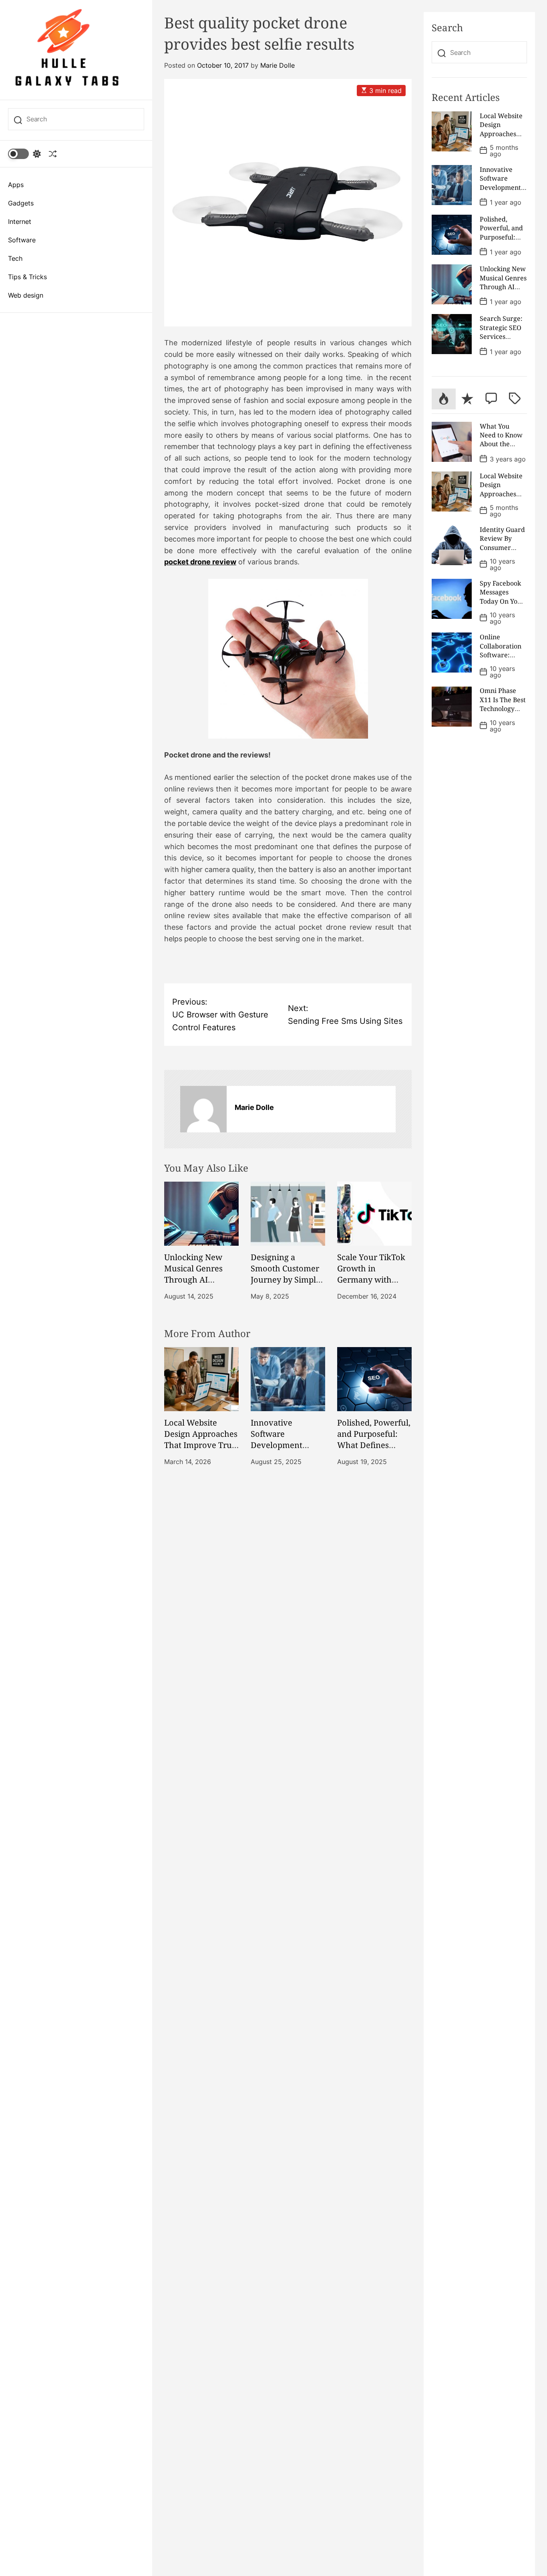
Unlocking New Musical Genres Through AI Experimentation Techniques (196, 1280)
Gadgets (21, 203)
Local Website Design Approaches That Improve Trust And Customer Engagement (201, 1445)
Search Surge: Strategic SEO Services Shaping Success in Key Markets (502, 341)
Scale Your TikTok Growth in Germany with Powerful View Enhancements (371, 1280)
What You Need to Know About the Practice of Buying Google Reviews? (502, 449)
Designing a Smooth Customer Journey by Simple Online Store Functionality (286, 1280)
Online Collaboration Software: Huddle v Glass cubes (502, 655)
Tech (15, 258)
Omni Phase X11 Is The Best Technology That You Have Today (503, 709)
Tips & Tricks (27, 277)
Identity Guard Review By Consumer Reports (502, 543)
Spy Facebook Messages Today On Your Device (502, 597)
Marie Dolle (278, 65)
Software (22, 240)
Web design (26, 295)
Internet (20, 222)
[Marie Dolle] (203, 1109)
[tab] (443, 399)
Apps (16, 185)
